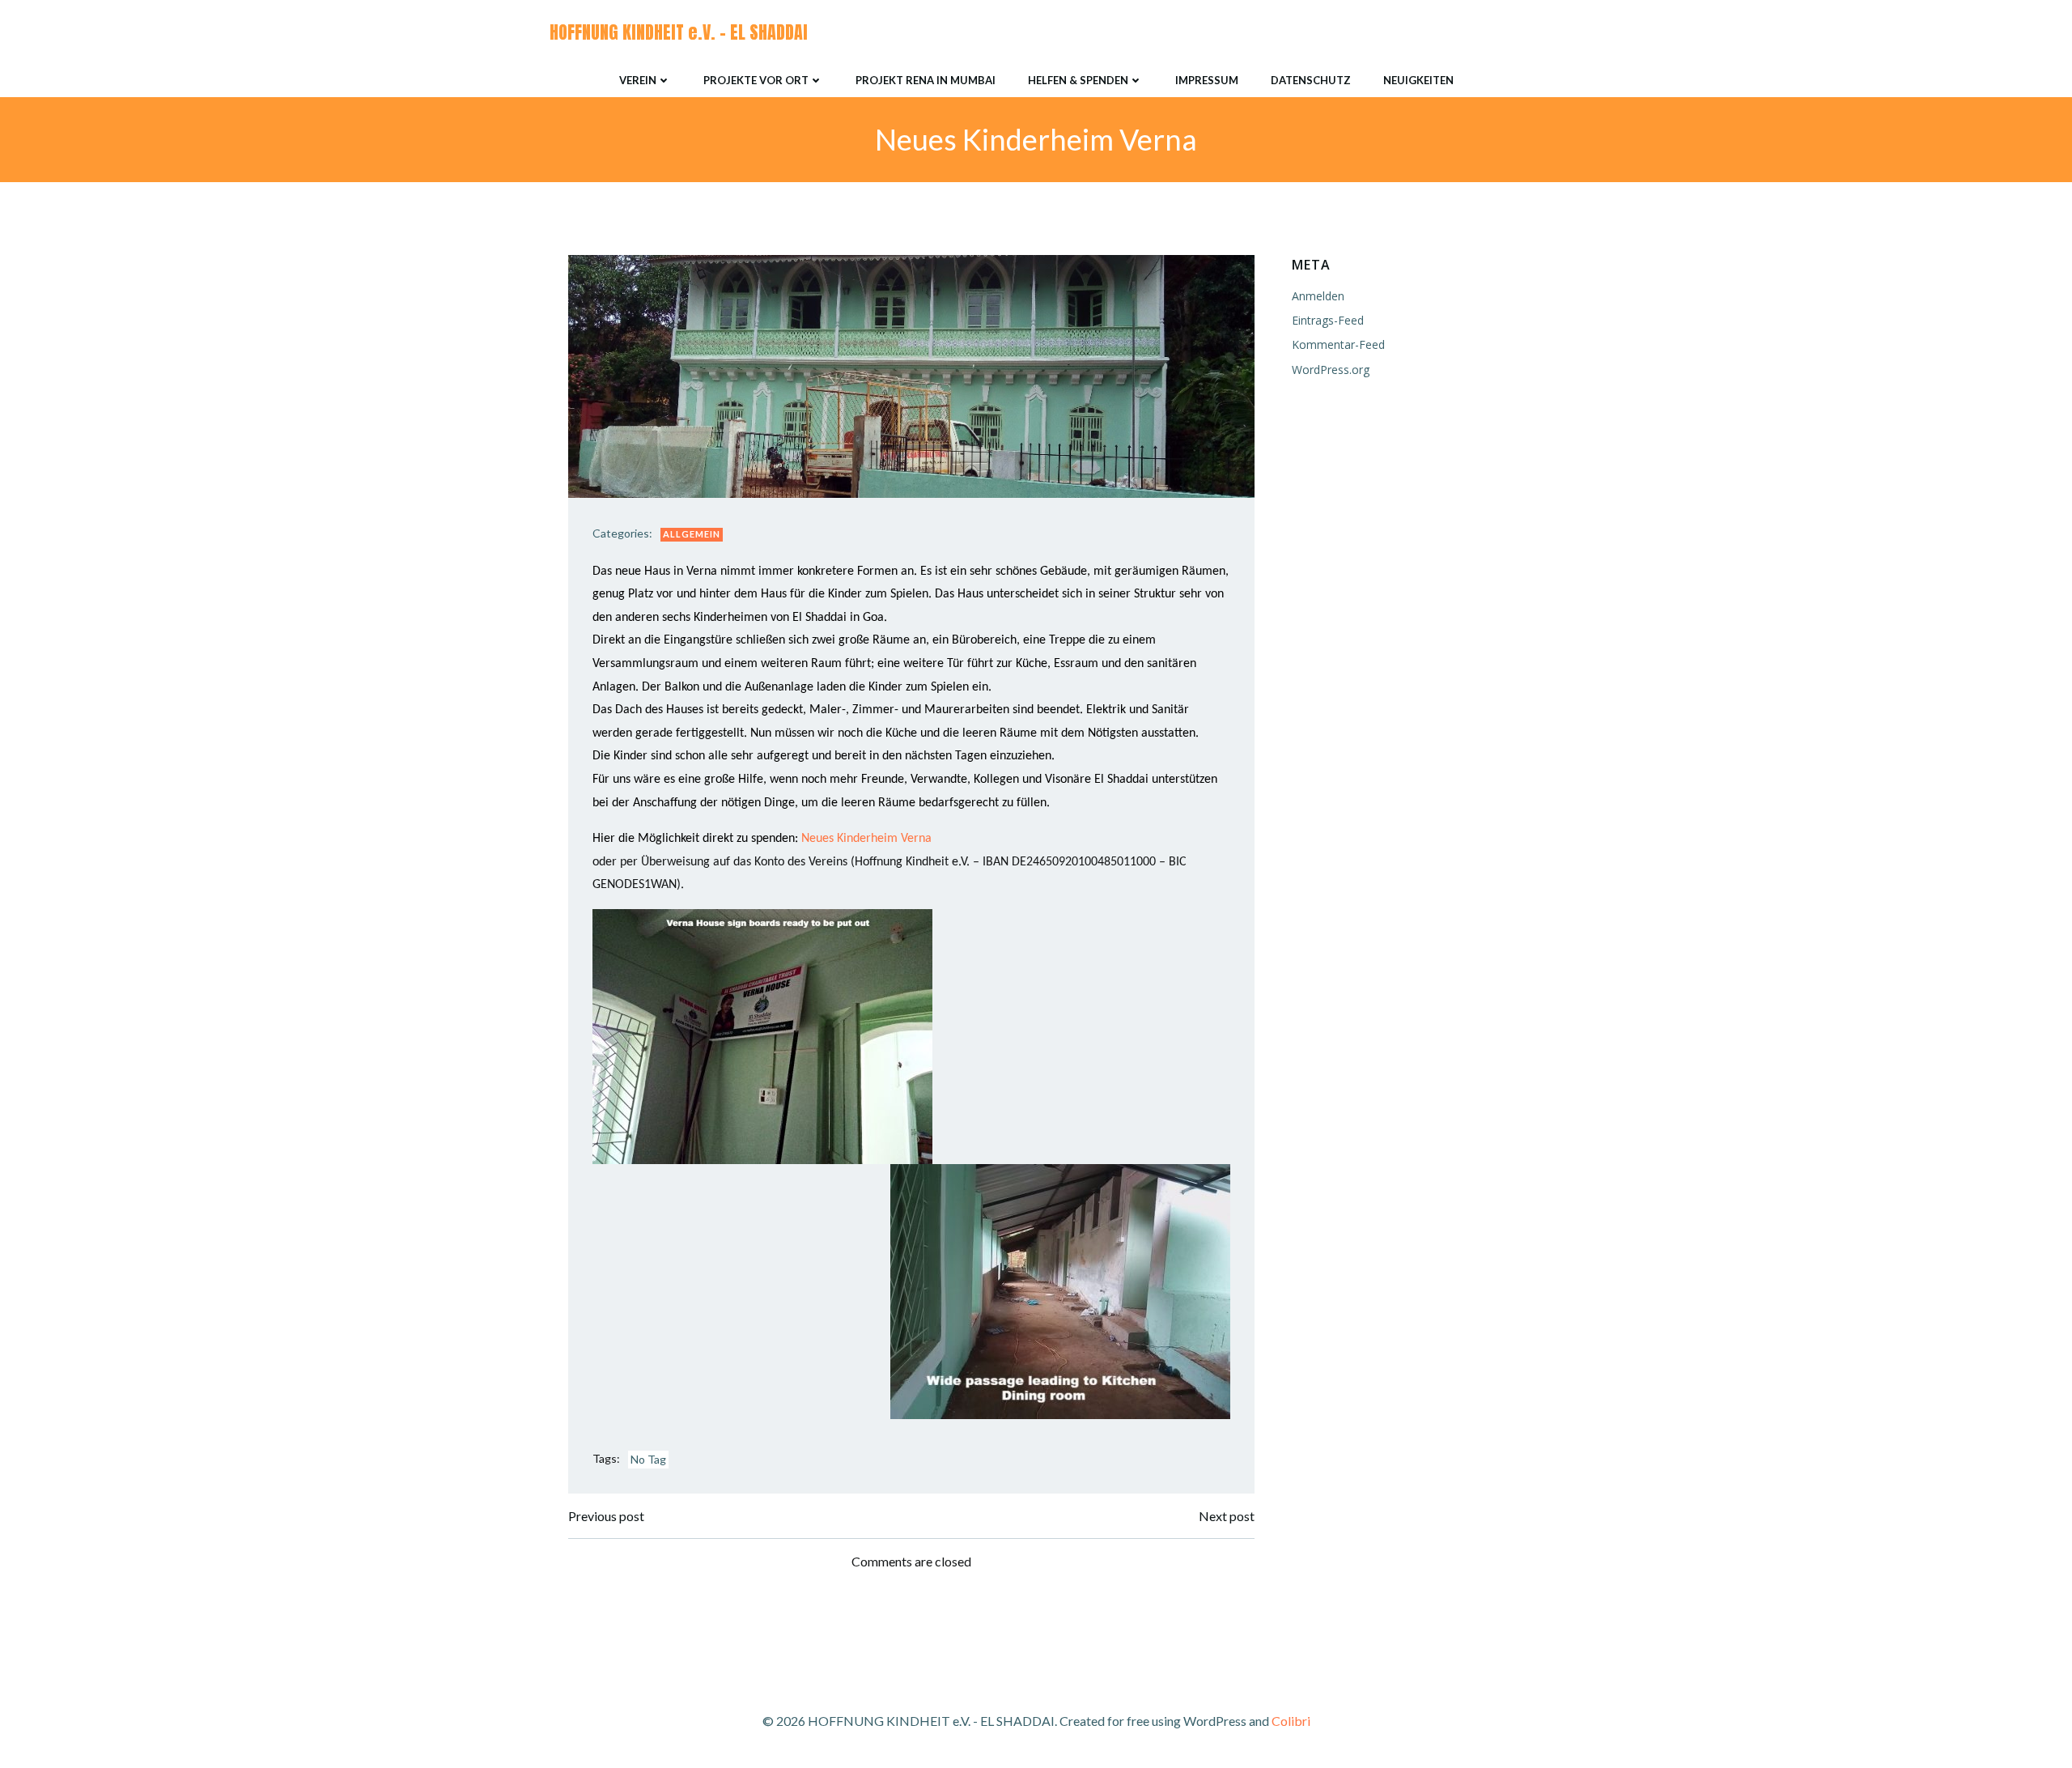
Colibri (1291, 1721)
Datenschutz (1311, 80)
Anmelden (1318, 296)
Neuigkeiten (1418, 80)
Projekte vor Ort (756, 80)
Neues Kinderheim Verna (866, 839)
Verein (638, 80)
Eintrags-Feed (1328, 320)
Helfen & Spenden (1078, 80)
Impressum (1207, 80)
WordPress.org (1331, 370)
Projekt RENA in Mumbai (926, 80)
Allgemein (692, 534)
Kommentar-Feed (1338, 344)
